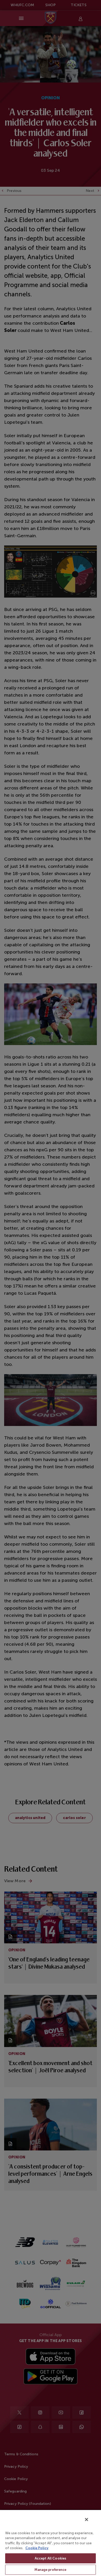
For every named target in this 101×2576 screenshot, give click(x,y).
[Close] (86, 2520)
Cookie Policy (37, 2548)
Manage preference (50, 2570)
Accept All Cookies (51, 2558)
